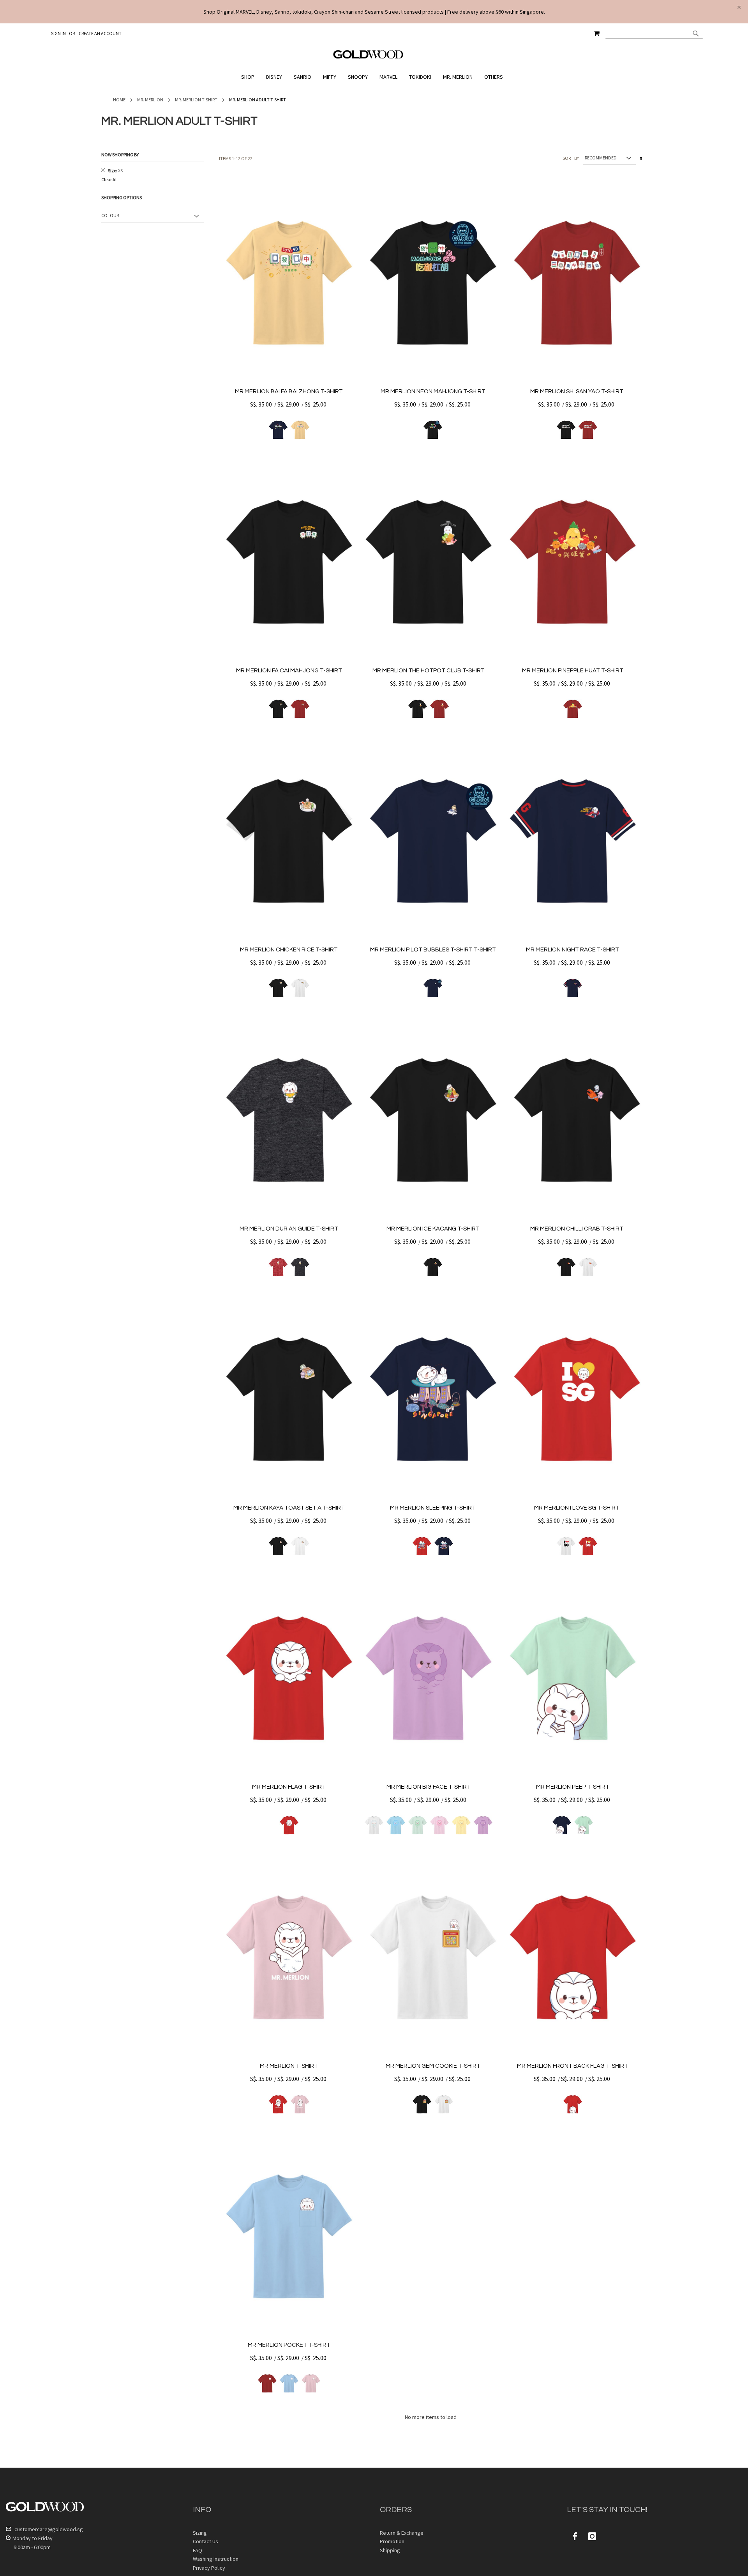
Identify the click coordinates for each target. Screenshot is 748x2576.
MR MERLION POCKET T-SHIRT (289, 2345)
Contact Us (206, 2541)
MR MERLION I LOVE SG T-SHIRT (577, 1508)
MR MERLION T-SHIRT (289, 2066)
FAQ (198, 2550)
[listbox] (289, 430)
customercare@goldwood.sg (48, 2529)
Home (119, 100)
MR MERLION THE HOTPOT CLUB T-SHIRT (429, 671)
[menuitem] (250, 77)
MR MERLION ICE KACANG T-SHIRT (433, 1229)
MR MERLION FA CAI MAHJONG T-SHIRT (289, 671)
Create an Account (100, 33)
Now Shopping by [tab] (120, 155)
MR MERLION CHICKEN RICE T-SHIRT (289, 950)
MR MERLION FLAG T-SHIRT (289, 1787)
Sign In (58, 33)
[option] (278, 430)
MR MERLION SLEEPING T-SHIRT (433, 1508)
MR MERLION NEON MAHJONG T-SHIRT (433, 392)
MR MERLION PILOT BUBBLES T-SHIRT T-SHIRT (433, 950)
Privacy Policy (209, 2568)
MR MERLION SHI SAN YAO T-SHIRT (577, 392)
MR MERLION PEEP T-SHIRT (573, 1787)
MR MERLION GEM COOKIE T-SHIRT (433, 2066)
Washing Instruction (216, 2559)
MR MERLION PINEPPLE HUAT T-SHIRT (573, 671)
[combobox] (654, 33)
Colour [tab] (110, 215)
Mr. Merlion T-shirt (196, 100)
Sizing (200, 2533)
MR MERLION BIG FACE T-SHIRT (429, 1787)
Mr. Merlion (150, 100)
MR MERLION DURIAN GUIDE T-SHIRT (289, 1229)
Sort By (571, 158)
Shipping (390, 2550)
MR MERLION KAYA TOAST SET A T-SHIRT (289, 1508)
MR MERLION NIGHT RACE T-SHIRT (572, 950)
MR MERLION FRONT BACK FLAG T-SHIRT (572, 2066)
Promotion (392, 2541)
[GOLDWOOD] (368, 57)
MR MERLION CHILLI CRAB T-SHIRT (577, 1229)
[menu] (374, 77)
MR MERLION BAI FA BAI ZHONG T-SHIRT (289, 392)
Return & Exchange (402, 2533)
